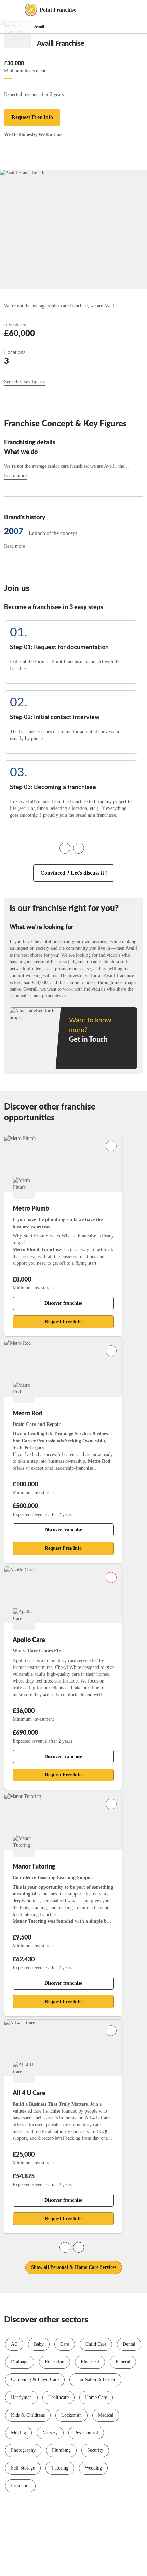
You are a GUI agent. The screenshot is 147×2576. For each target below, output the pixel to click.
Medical (106, 2415)
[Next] (79, 848)
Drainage (20, 2362)
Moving (18, 2433)
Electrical (90, 2362)
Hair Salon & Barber (95, 2380)
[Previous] (65, 848)
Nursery (50, 2433)
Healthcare (58, 2397)
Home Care (96, 2397)
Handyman (21, 2397)
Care (65, 2344)
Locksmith (71, 2415)
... (16, 26)
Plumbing (61, 2450)
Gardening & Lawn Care (35, 2380)
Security (95, 2450)
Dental (129, 2344)
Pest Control (86, 2433)
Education (55, 2362)
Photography (23, 2450)
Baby (39, 2344)
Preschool (20, 2486)
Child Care (96, 2344)
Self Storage (23, 2468)
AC (14, 2344)
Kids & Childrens (28, 2415)
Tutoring (60, 2468)
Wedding (93, 2468)
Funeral (123, 2362)
